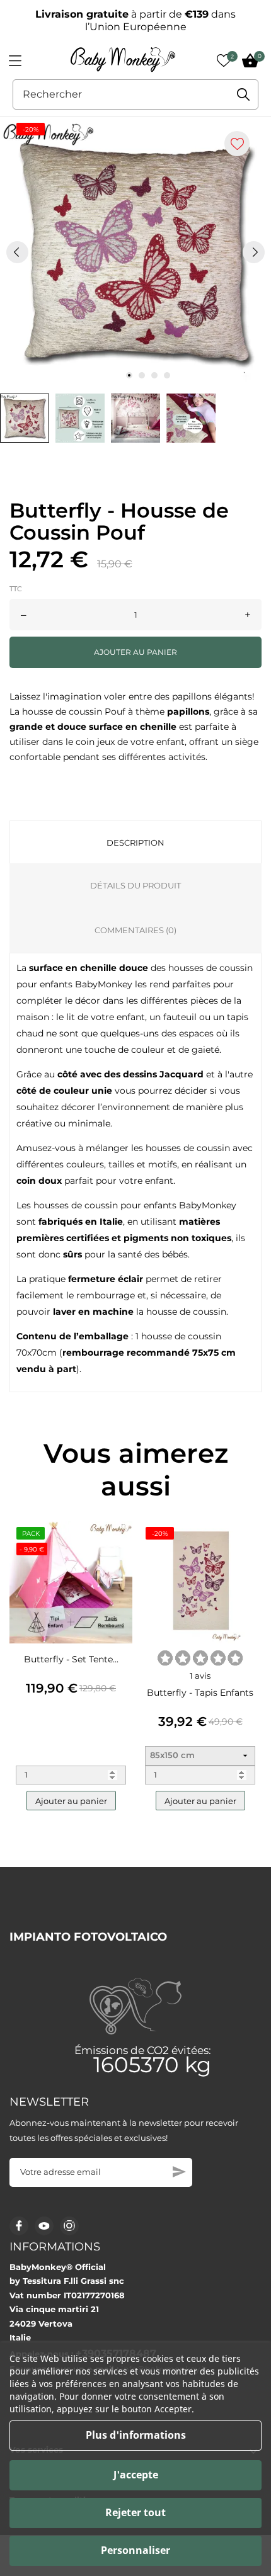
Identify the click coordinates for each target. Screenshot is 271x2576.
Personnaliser (135, 2550)
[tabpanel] (135, 252)
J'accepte (136, 2475)
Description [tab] (135, 843)
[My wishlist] (224, 60)
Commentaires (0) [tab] (135, 930)
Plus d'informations (136, 2435)
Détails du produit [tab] (135, 885)
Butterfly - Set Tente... (71, 1659)
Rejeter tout (135, 2512)
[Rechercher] (243, 94)
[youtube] (44, 2226)
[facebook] (19, 2226)
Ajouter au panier (135, 652)
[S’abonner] (179, 2172)
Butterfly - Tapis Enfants (200, 1693)
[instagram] (69, 2226)
